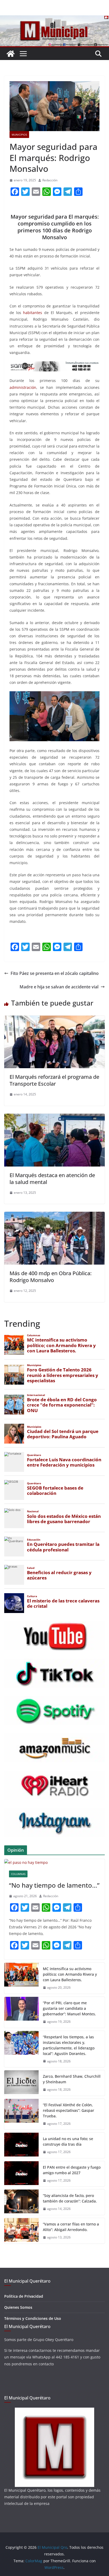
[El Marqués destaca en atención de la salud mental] (54, 1117)
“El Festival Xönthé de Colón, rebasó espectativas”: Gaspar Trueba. (69, 2110)
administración (23, 387)
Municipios (19, 135)
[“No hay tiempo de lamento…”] (54, 1862)
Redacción (50, 180)
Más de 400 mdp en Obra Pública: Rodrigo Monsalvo (51, 1277)
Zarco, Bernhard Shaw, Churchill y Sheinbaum (72, 2079)
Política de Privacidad (24, 2296)
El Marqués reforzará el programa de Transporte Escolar (54, 1080)
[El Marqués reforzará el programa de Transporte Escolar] (54, 1019)
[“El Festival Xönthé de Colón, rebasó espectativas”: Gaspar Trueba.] (21, 2114)
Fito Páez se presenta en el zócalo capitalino (55, 973)
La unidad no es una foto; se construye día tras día (68, 2141)
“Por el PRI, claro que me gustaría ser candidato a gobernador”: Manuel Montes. (70, 2008)
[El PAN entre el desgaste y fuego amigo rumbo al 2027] (21, 2174)
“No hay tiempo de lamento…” (54, 1885)
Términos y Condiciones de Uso (33, 2318)
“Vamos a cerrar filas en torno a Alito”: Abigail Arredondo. (71, 2227)
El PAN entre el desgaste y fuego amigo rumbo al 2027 (72, 2170)
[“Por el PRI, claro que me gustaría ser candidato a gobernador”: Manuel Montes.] (21, 2012)
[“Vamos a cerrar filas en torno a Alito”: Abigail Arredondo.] (21, 2231)
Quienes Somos (18, 2307)
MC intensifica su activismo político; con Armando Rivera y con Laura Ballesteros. (70, 1974)
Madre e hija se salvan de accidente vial (59, 987)
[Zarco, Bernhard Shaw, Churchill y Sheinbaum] (21, 2083)
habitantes (33, 313)
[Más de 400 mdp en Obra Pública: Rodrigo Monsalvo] (54, 1215)
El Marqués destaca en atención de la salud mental (52, 1179)
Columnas (18, 1874)
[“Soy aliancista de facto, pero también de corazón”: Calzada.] (21, 2202)
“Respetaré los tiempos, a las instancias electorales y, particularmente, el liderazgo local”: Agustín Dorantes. (69, 2045)
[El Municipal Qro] (54, 19)
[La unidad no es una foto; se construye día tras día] (21, 2145)
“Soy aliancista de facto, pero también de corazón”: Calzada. (70, 2198)
